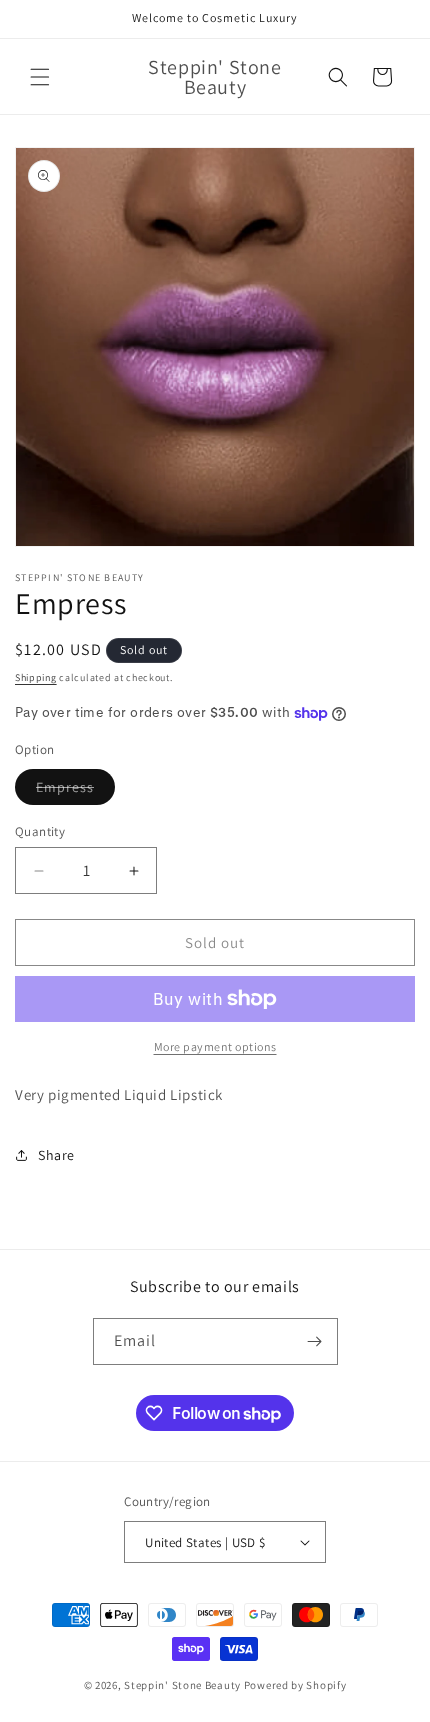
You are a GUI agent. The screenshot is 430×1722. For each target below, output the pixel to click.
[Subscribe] (315, 1341)
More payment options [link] (215, 1046)
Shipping (36, 677)
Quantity (40, 831)
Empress (75, 791)
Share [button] (56, 1155)
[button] (40, 77)
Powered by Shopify (295, 1685)
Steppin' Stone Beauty (182, 1685)
